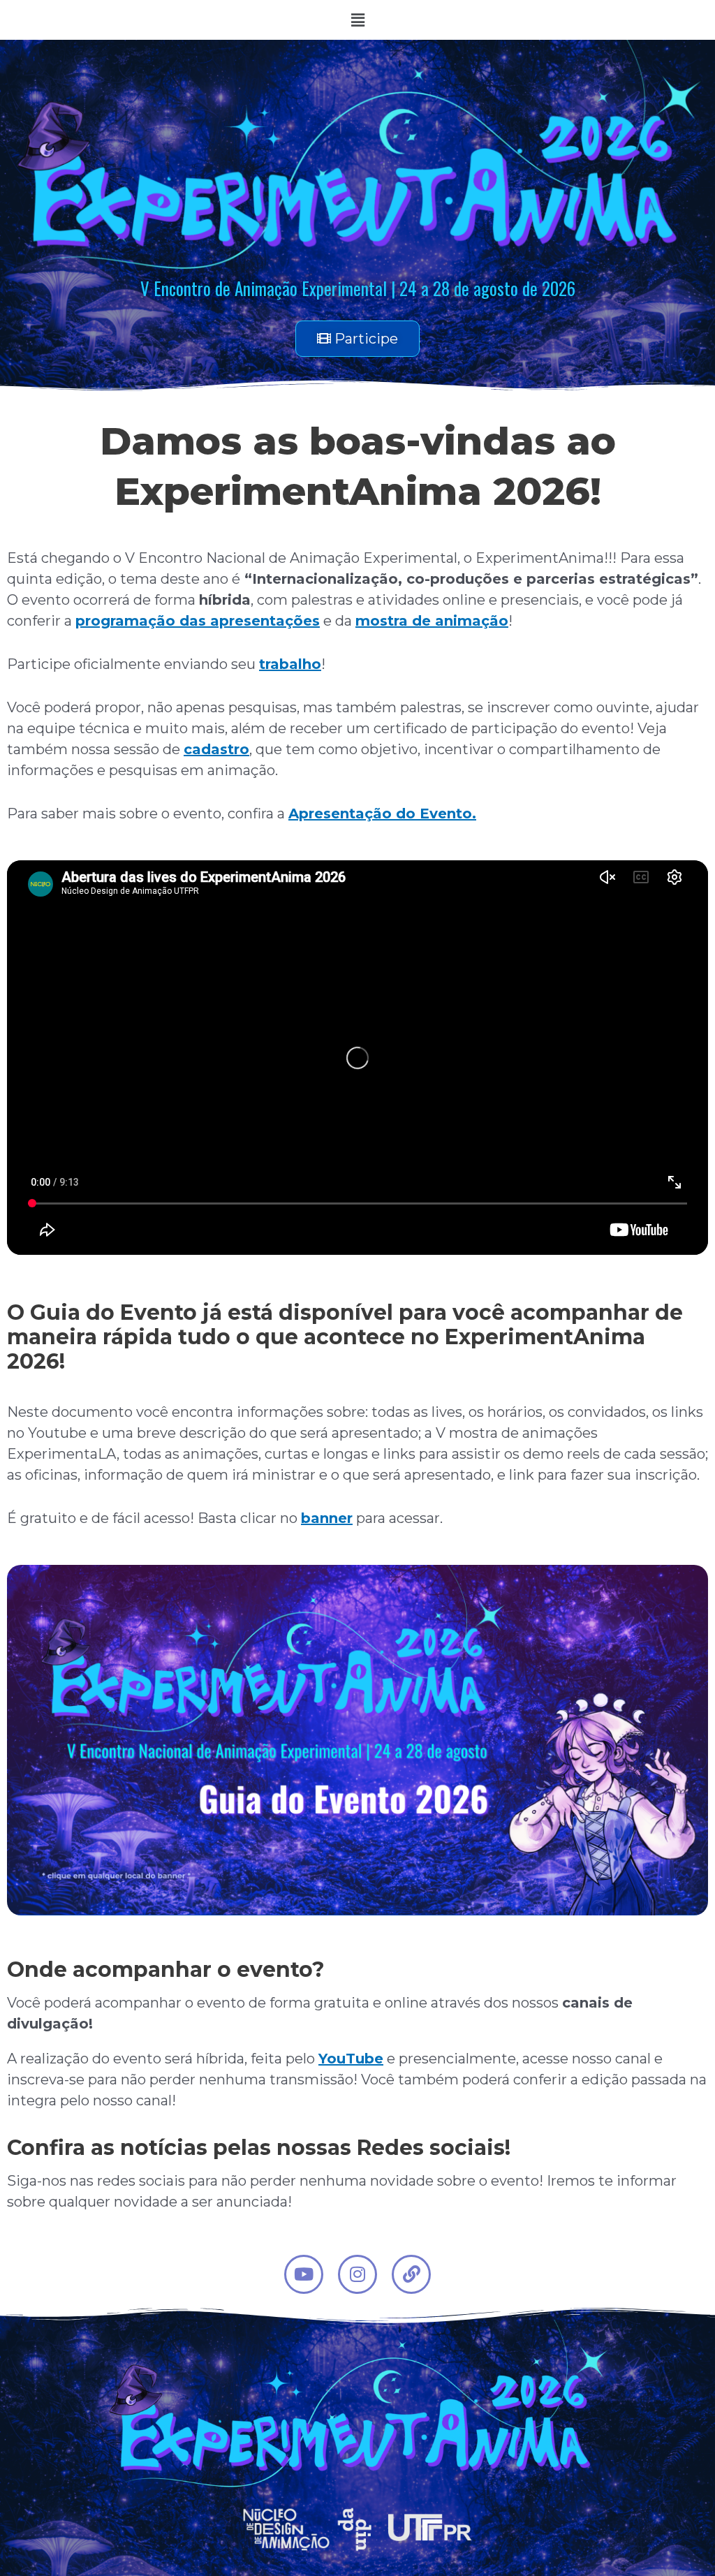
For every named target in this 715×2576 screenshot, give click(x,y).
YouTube (351, 2059)
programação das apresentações (198, 621)
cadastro (216, 749)
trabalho (290, 664)
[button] (357, 20)
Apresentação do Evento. (382, 814)
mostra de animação (432, 621)
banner (327, 1518)
